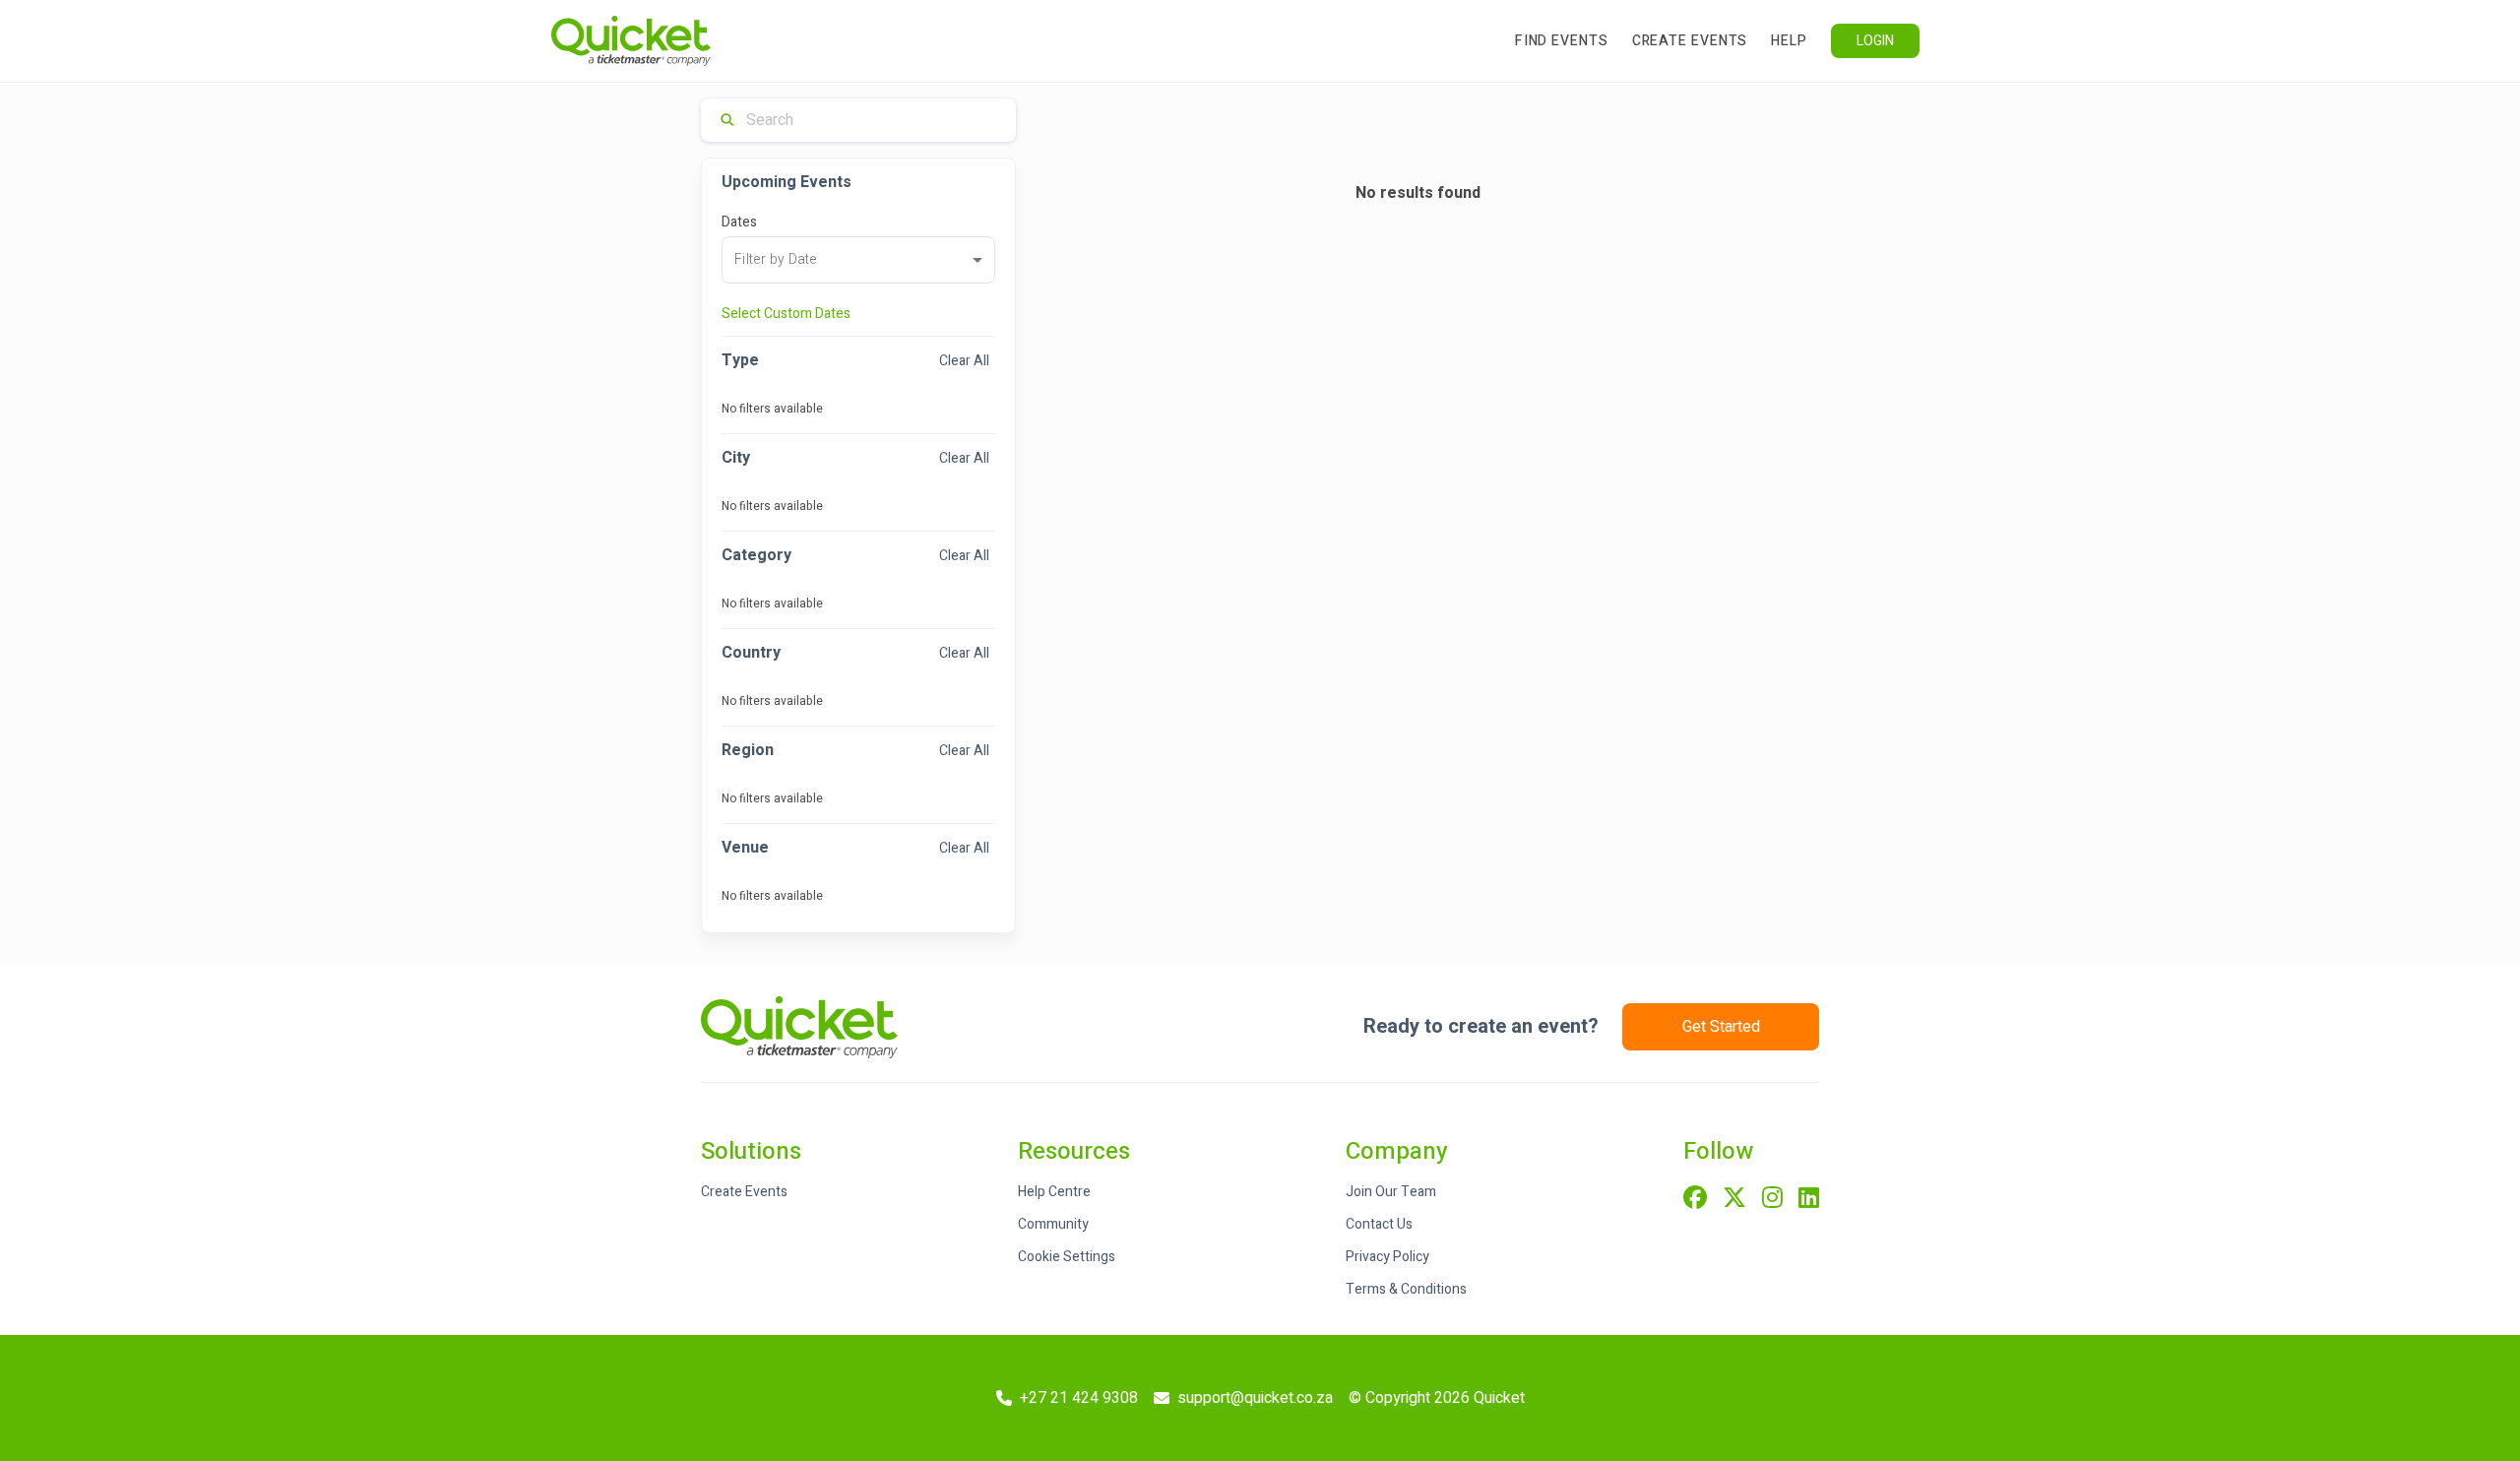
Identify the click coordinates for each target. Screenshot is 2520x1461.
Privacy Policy (1387, 1257)
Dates (739, 222)
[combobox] (858, 260)
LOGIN (1875, 41)
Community (1053, 1224)
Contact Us (1379, 1224)
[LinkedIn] (1809, 1199)
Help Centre (1054, 1192)
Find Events (1562, 41)
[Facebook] (1695, 1199)
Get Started (1721, 1027)
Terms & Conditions (1406, 1289)
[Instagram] (1772, 1199)
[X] (1734, 1199)
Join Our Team (1391, 1192)
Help (1789, 41)
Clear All (964, 361)
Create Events (1690, 41)
